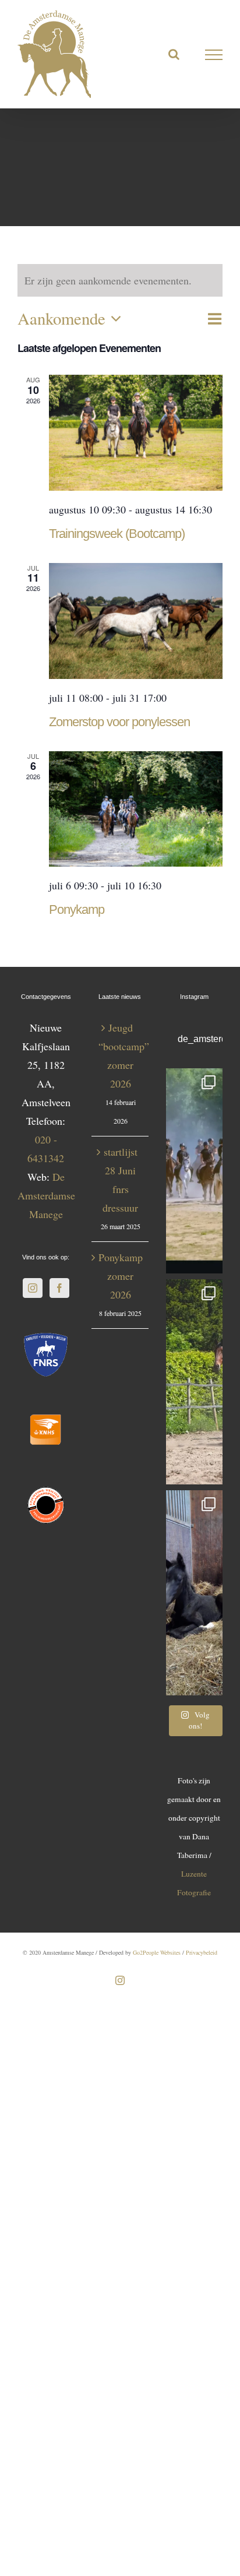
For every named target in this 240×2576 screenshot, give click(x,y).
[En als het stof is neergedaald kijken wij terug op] (194, 1171)
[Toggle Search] (174, 54)
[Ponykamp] (136, 809)
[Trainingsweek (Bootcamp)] (136, 433)
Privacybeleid (202, 1952)
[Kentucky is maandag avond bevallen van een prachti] (194, 1593)
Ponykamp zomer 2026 (120, 1276)
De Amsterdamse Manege (46, 1195)
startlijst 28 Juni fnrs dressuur (120, 1180)
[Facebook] (59, 1288)
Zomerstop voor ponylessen (119, 722)
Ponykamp (77, 909)
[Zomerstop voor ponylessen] (136, 621)
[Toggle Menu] (214, 55)
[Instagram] (33, 1288)
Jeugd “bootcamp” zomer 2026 (120, 1055)
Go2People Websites (157, 1952)
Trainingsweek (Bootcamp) (117, 534)
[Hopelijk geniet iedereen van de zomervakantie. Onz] (194, 1382)
